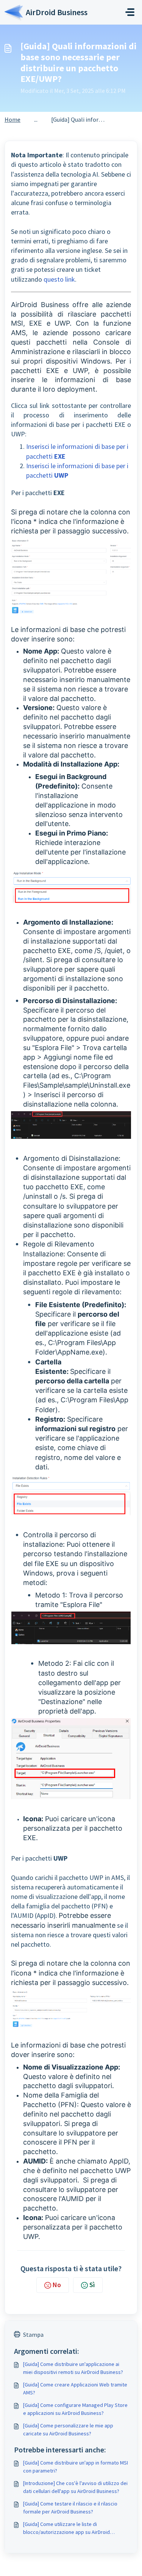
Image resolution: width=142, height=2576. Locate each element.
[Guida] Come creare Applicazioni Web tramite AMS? (75, 2389)
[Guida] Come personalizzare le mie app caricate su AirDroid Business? (68, 2429)
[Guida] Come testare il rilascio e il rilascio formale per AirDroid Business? (70, 2508)
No (57, 2285)
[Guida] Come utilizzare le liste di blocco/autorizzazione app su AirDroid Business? (66, 2528)
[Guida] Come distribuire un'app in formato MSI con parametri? (76, 2467)
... (36, 119)
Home (12, 119)
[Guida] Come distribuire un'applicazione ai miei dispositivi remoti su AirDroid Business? (73, 2368)
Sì (92, 2285)
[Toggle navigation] (130, 12)
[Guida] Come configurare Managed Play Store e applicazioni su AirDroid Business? (75, 2409)
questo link (59, 279)
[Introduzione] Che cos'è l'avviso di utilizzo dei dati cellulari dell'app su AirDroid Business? (75, 2487)
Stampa (33, 2335)
